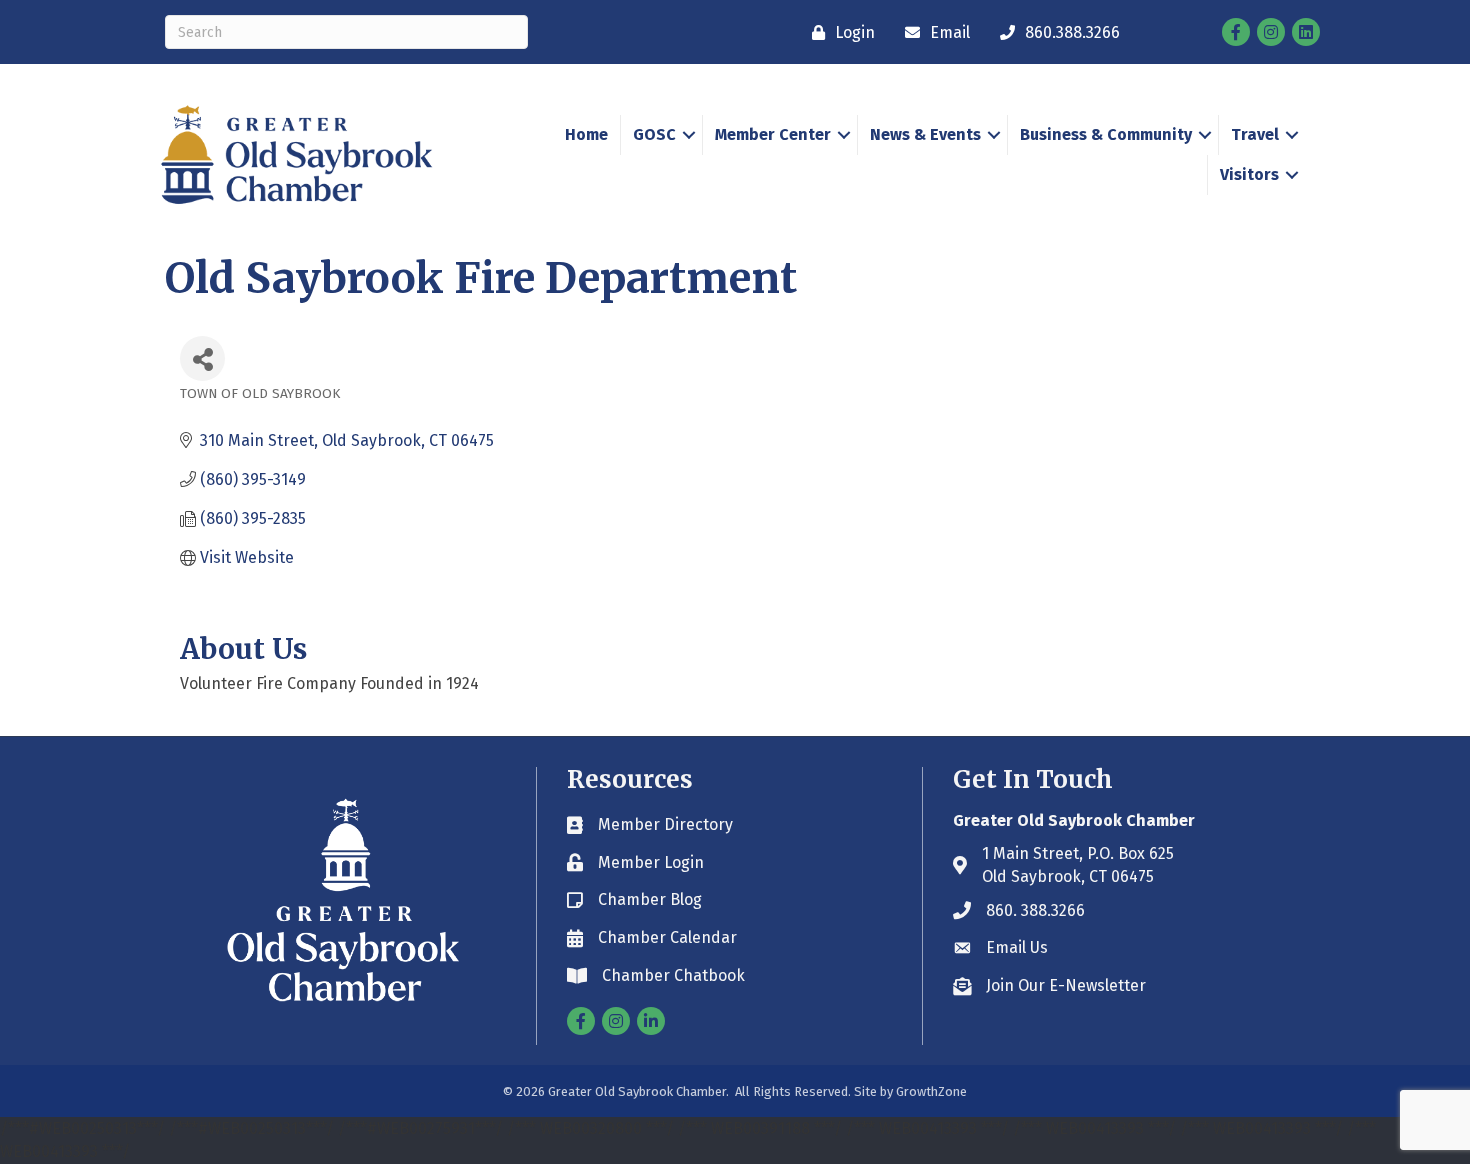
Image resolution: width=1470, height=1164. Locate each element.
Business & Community (1106, 134)
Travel (1255, 134)
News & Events (925, 134)
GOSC (654, 134)
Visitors (1249, 174)
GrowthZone (931, 1091)
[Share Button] (202, 358)
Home (586, 134)
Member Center (773, 134)
